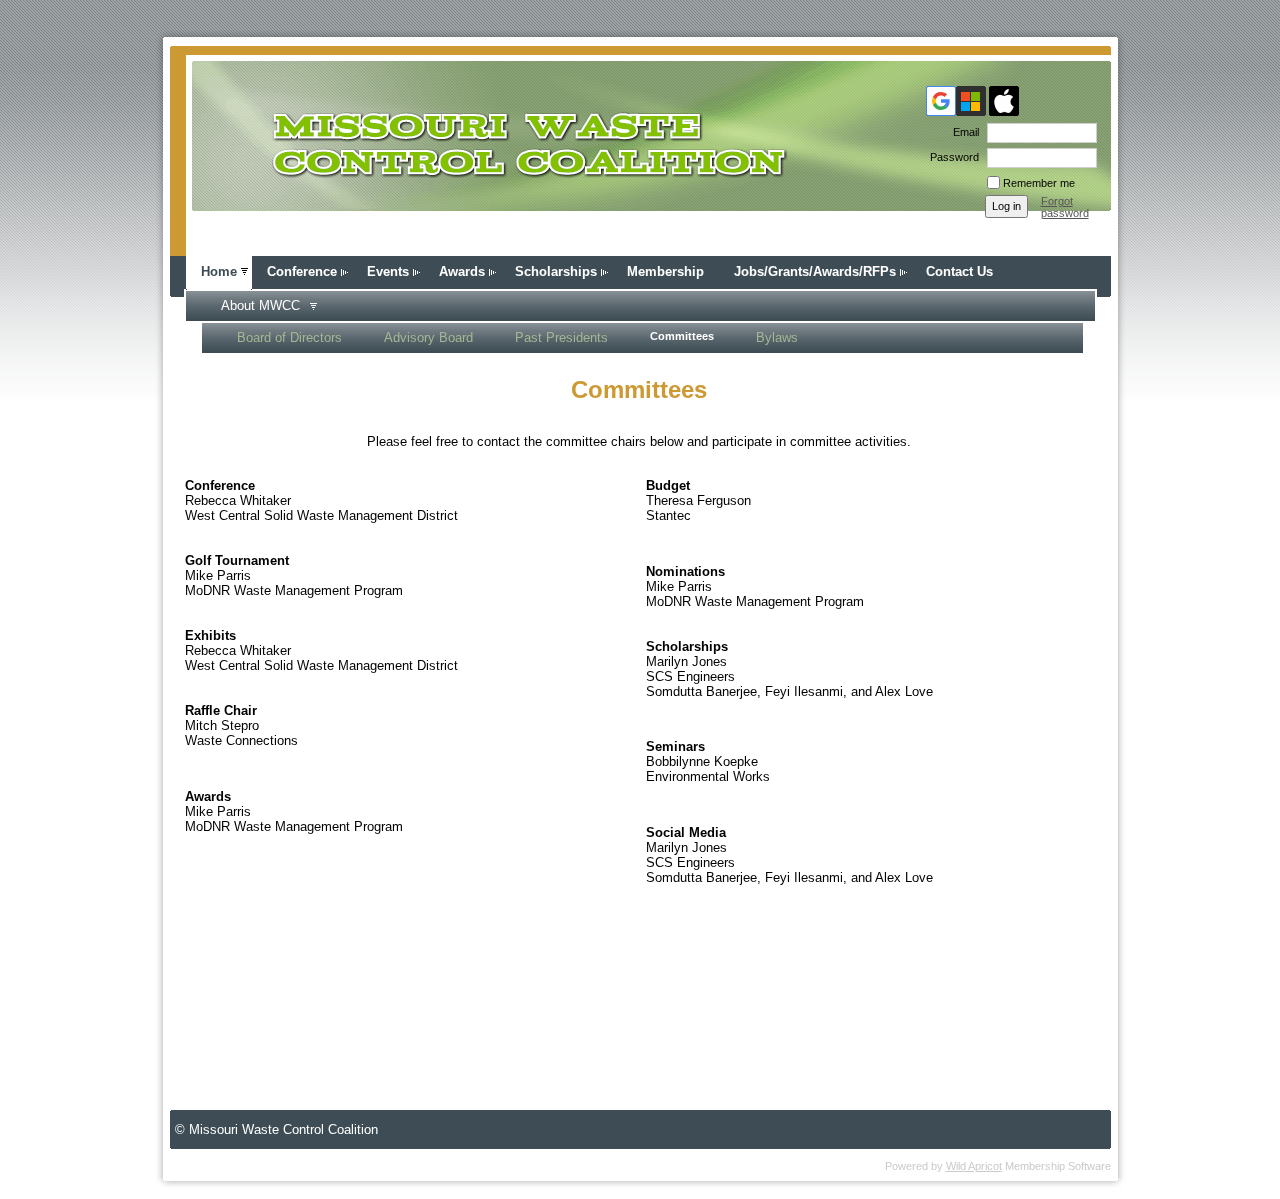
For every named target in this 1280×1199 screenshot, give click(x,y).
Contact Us (959, 271)
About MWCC (260, 305)
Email (962, 132)
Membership (665, 271)
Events (388, 271)
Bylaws (777, 337)
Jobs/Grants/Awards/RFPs (815, 271)
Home (219, 271)
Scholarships (556, 271)
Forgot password (1065, 207)
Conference (302, 271)
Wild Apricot (974, 1166)
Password (951, 157)
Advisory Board (428, 337)
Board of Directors (289, 337)
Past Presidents (561, 337)
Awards (462, 271)
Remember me (1039, 183)
